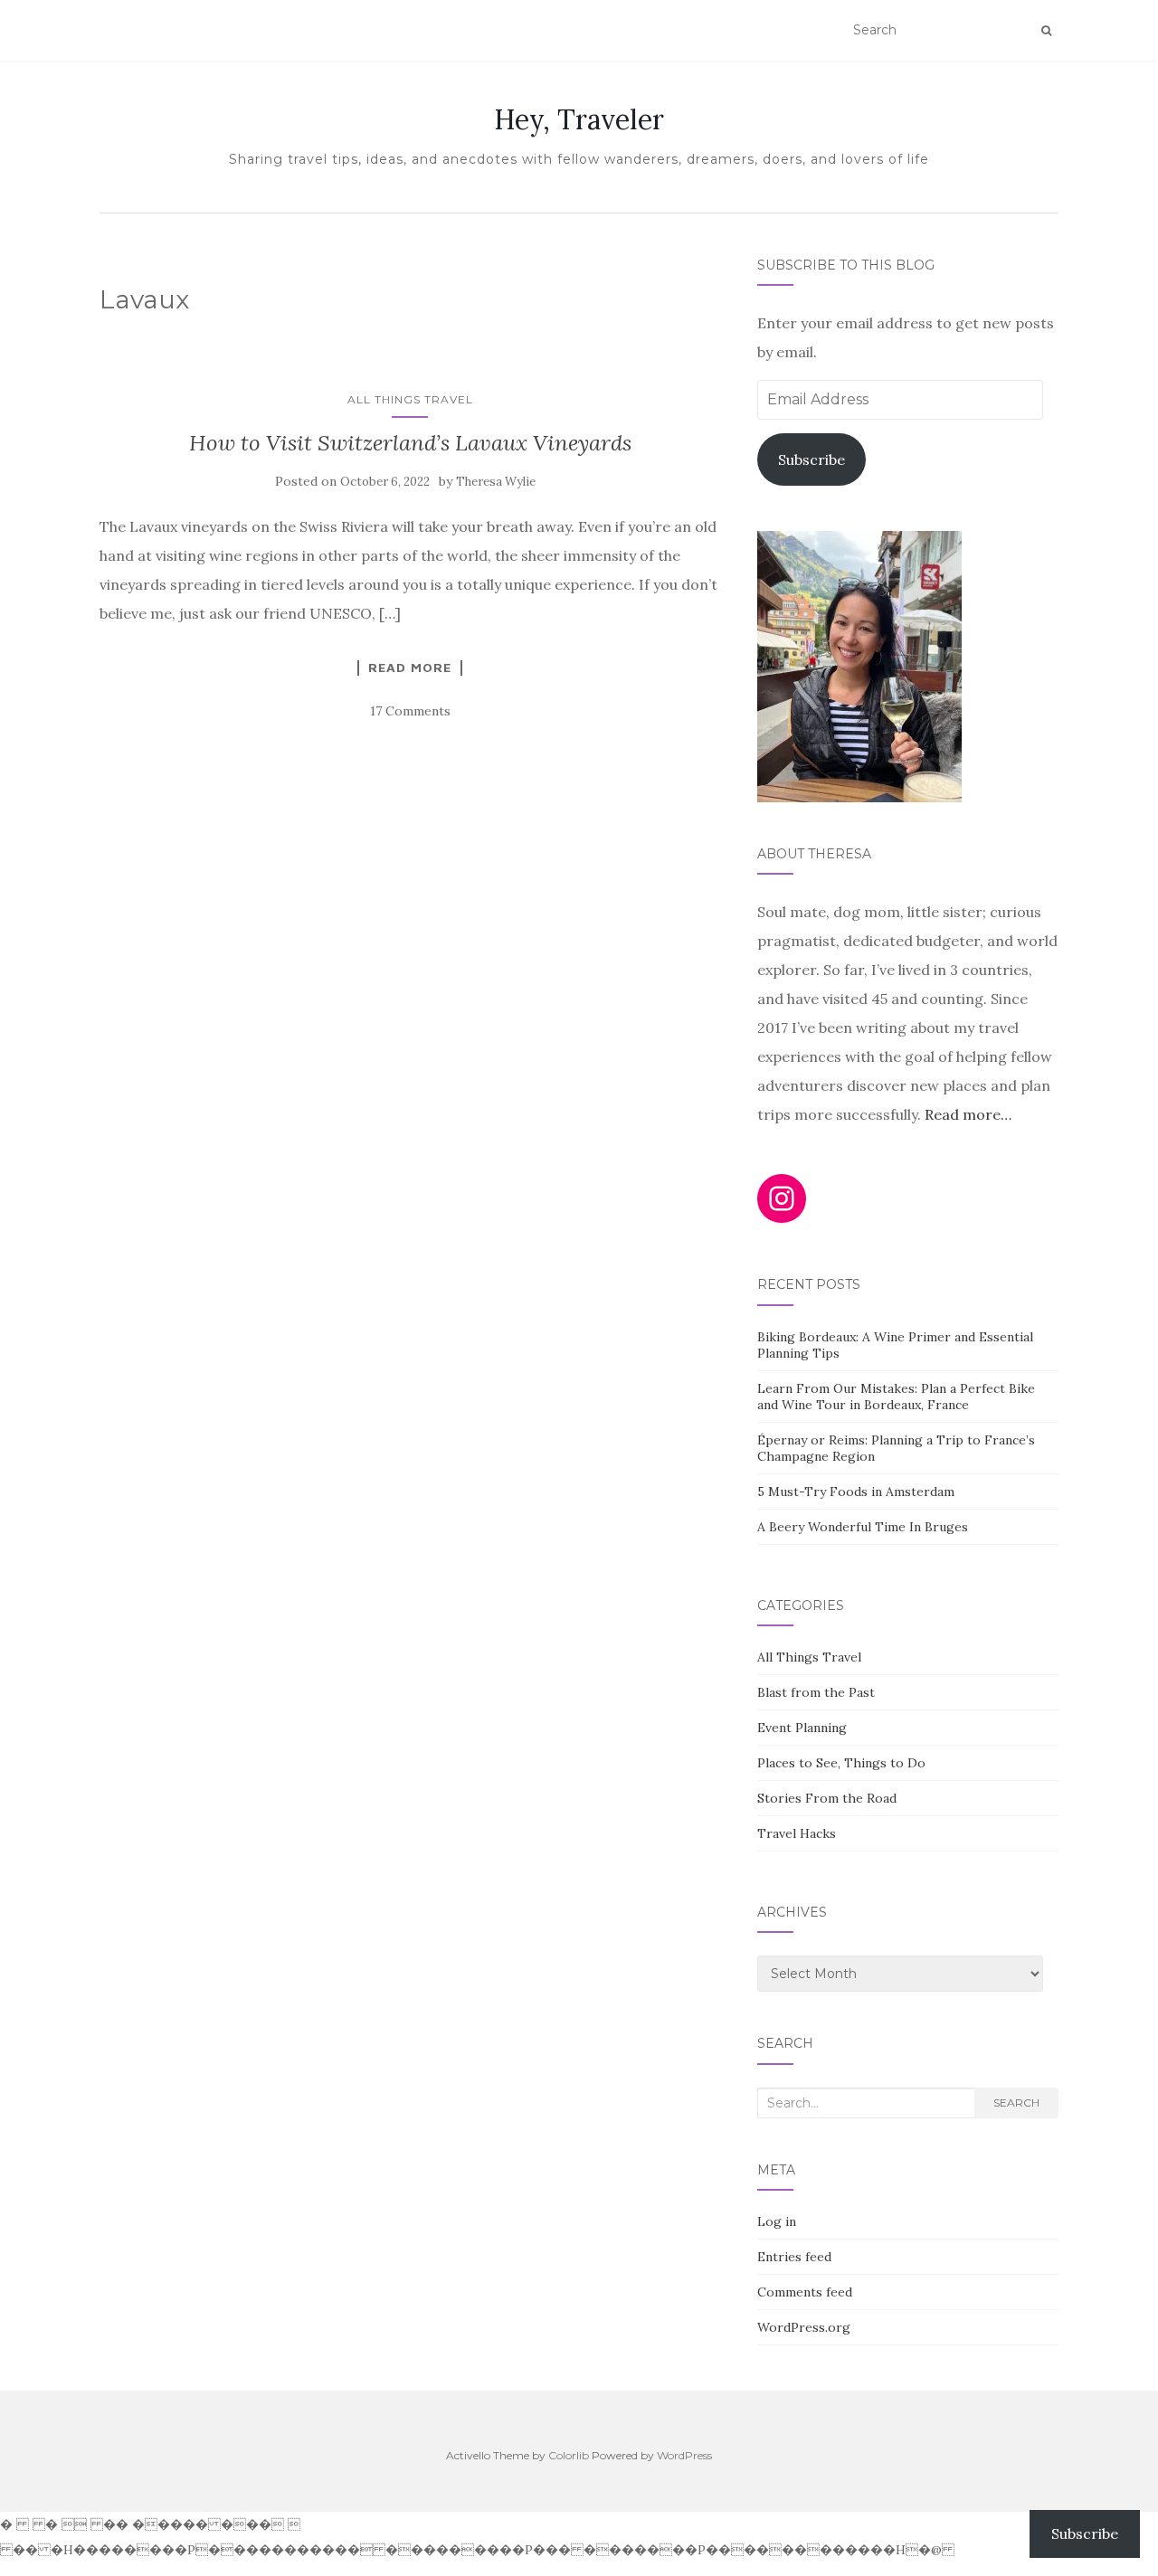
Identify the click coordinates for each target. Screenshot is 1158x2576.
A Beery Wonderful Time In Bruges (863, 1527)
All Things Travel (410, 399)
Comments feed (805, 2292)
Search (1016, 2102)
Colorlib (569, 2455)
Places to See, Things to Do (841, 1763)
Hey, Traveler (579, 119)
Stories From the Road (827, 1798)
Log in (777, 2221)
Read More (410, 668)
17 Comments (410, 711)
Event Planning (802, 1728)
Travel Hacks (797, 1833)
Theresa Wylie (496, 482)
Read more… (968, 1114)
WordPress (684, 2455)
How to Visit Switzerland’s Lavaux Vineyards (410, 443)
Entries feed (794, 2257)
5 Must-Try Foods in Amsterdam (856, 1492)
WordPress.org (804, 2327)
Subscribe (812, 459)
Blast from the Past (816, 1692)
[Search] (1046, 31)
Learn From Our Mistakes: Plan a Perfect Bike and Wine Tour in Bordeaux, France (896, 1397)
